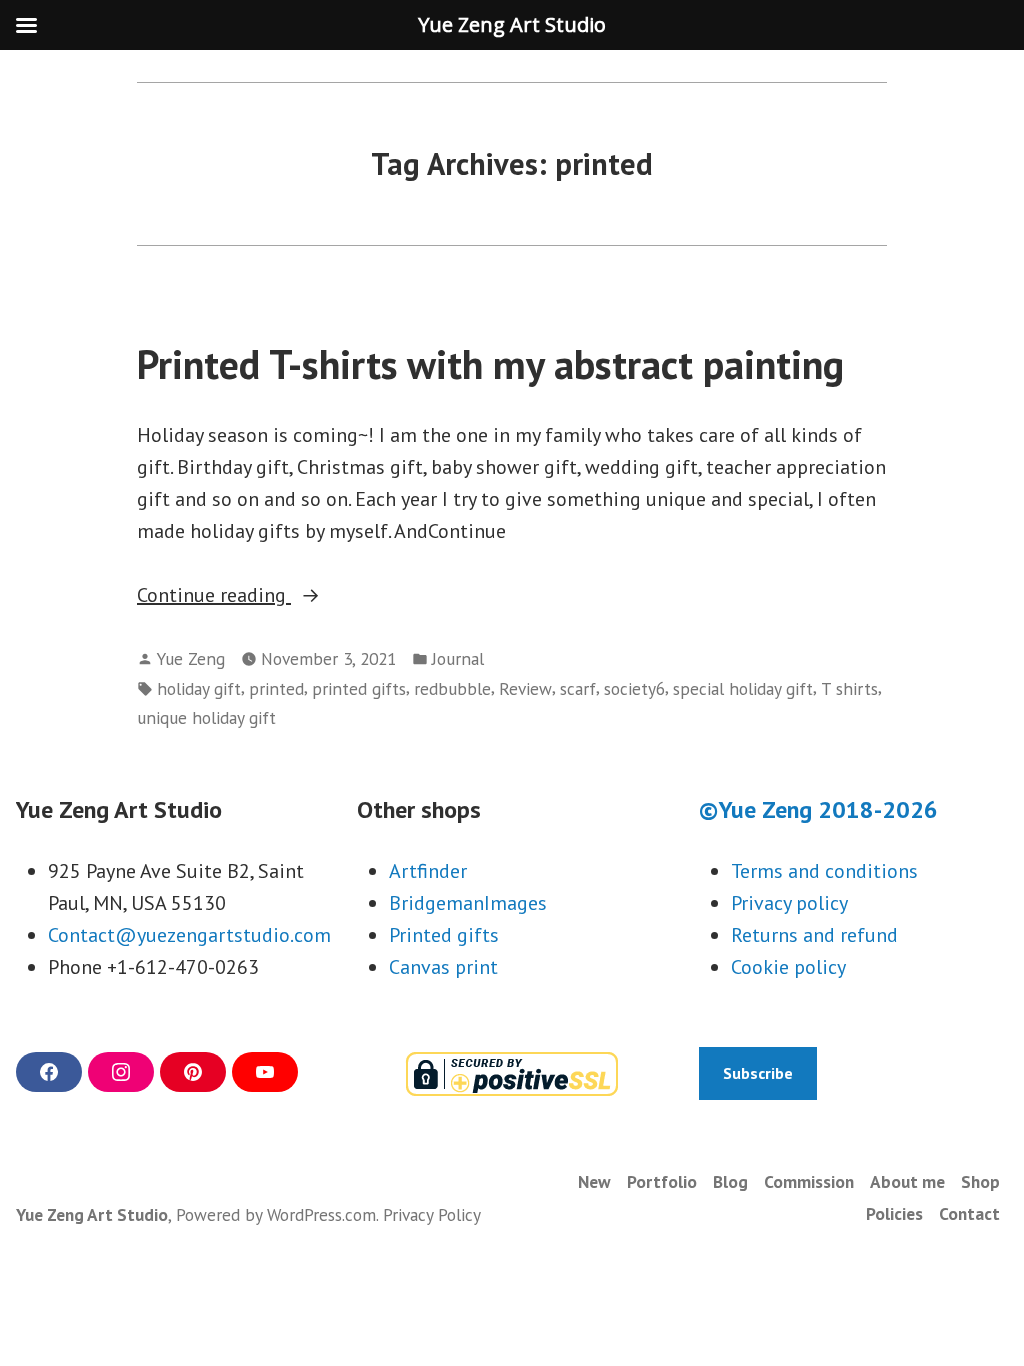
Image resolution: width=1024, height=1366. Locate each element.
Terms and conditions (824, 871)
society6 (634, 688)
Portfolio (662, 1181)
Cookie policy (788, 967)
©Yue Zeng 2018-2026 (818, 809)
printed (276, 688)
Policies (894, 1213)
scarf (578, 688)
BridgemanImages (468, 903)
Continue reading (254, 596)
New (594, 1181)
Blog (730, 1181)
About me (907, 1181)
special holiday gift (743, 688)
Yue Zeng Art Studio (92, 1214)
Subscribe (758, 1073)
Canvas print (443, 967)
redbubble (452, 688)
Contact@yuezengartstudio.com (189, 935)
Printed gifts (444, 935)
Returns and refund (814, 935)
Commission (809, 1181)
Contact (969, 1213)
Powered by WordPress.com (276, 1214)
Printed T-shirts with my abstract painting (490, 364)
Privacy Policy (432, 1214)
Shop (980, 1181)
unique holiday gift (206, 717)
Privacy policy (789, 903)
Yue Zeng (191, 658)
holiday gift (199, 688)
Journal (458, 658)
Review (525, 688)
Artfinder (428, 871)
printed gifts (359, 688)
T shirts (849, 688)
